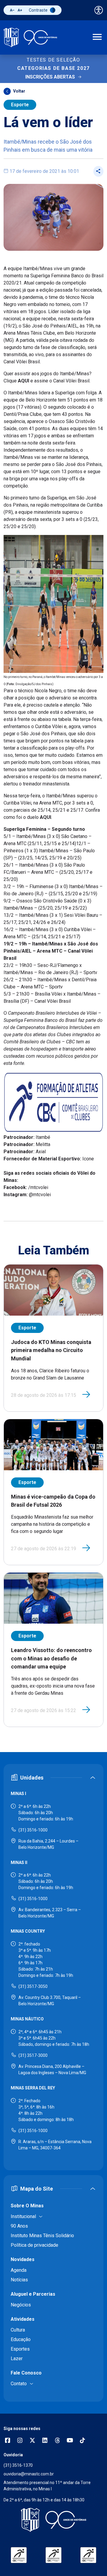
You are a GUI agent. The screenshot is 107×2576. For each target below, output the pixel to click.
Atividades (23, 2319)
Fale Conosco (26, 2373)
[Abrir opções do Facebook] (7, 2441)
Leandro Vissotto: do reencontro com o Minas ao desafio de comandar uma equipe (51, 1658)
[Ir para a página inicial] (30, 37)
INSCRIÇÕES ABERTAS (50, 77)
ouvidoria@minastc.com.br (29, 2474)
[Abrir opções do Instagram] (20, 2441)
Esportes (20, 2349)
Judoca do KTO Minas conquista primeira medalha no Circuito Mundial (51, 1350)
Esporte (20, 105)
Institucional (23, 2216)
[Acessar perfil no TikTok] (82, 2441)
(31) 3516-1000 (33, 1830)
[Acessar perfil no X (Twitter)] (32, 2441)
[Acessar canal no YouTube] (70, 2441)
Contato (19, 2384)
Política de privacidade (34, 2245)
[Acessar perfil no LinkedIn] (45, 2441)
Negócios (21, 2305)
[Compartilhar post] (98, 171)
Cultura (18, 2330)
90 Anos (19, 2226)
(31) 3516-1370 (18, 2465)
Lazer (17, 2359)
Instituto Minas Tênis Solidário (42, 2236)
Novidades (23, 2259)
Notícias (19, 2280)
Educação (21, 2339)
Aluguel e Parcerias (33, 2294)
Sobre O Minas (27, 2206)
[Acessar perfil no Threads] (57, 2441)
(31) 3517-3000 (33, 2055)
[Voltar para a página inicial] (53, 2520)
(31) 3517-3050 (33, 1986)
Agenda (19, 2270)
